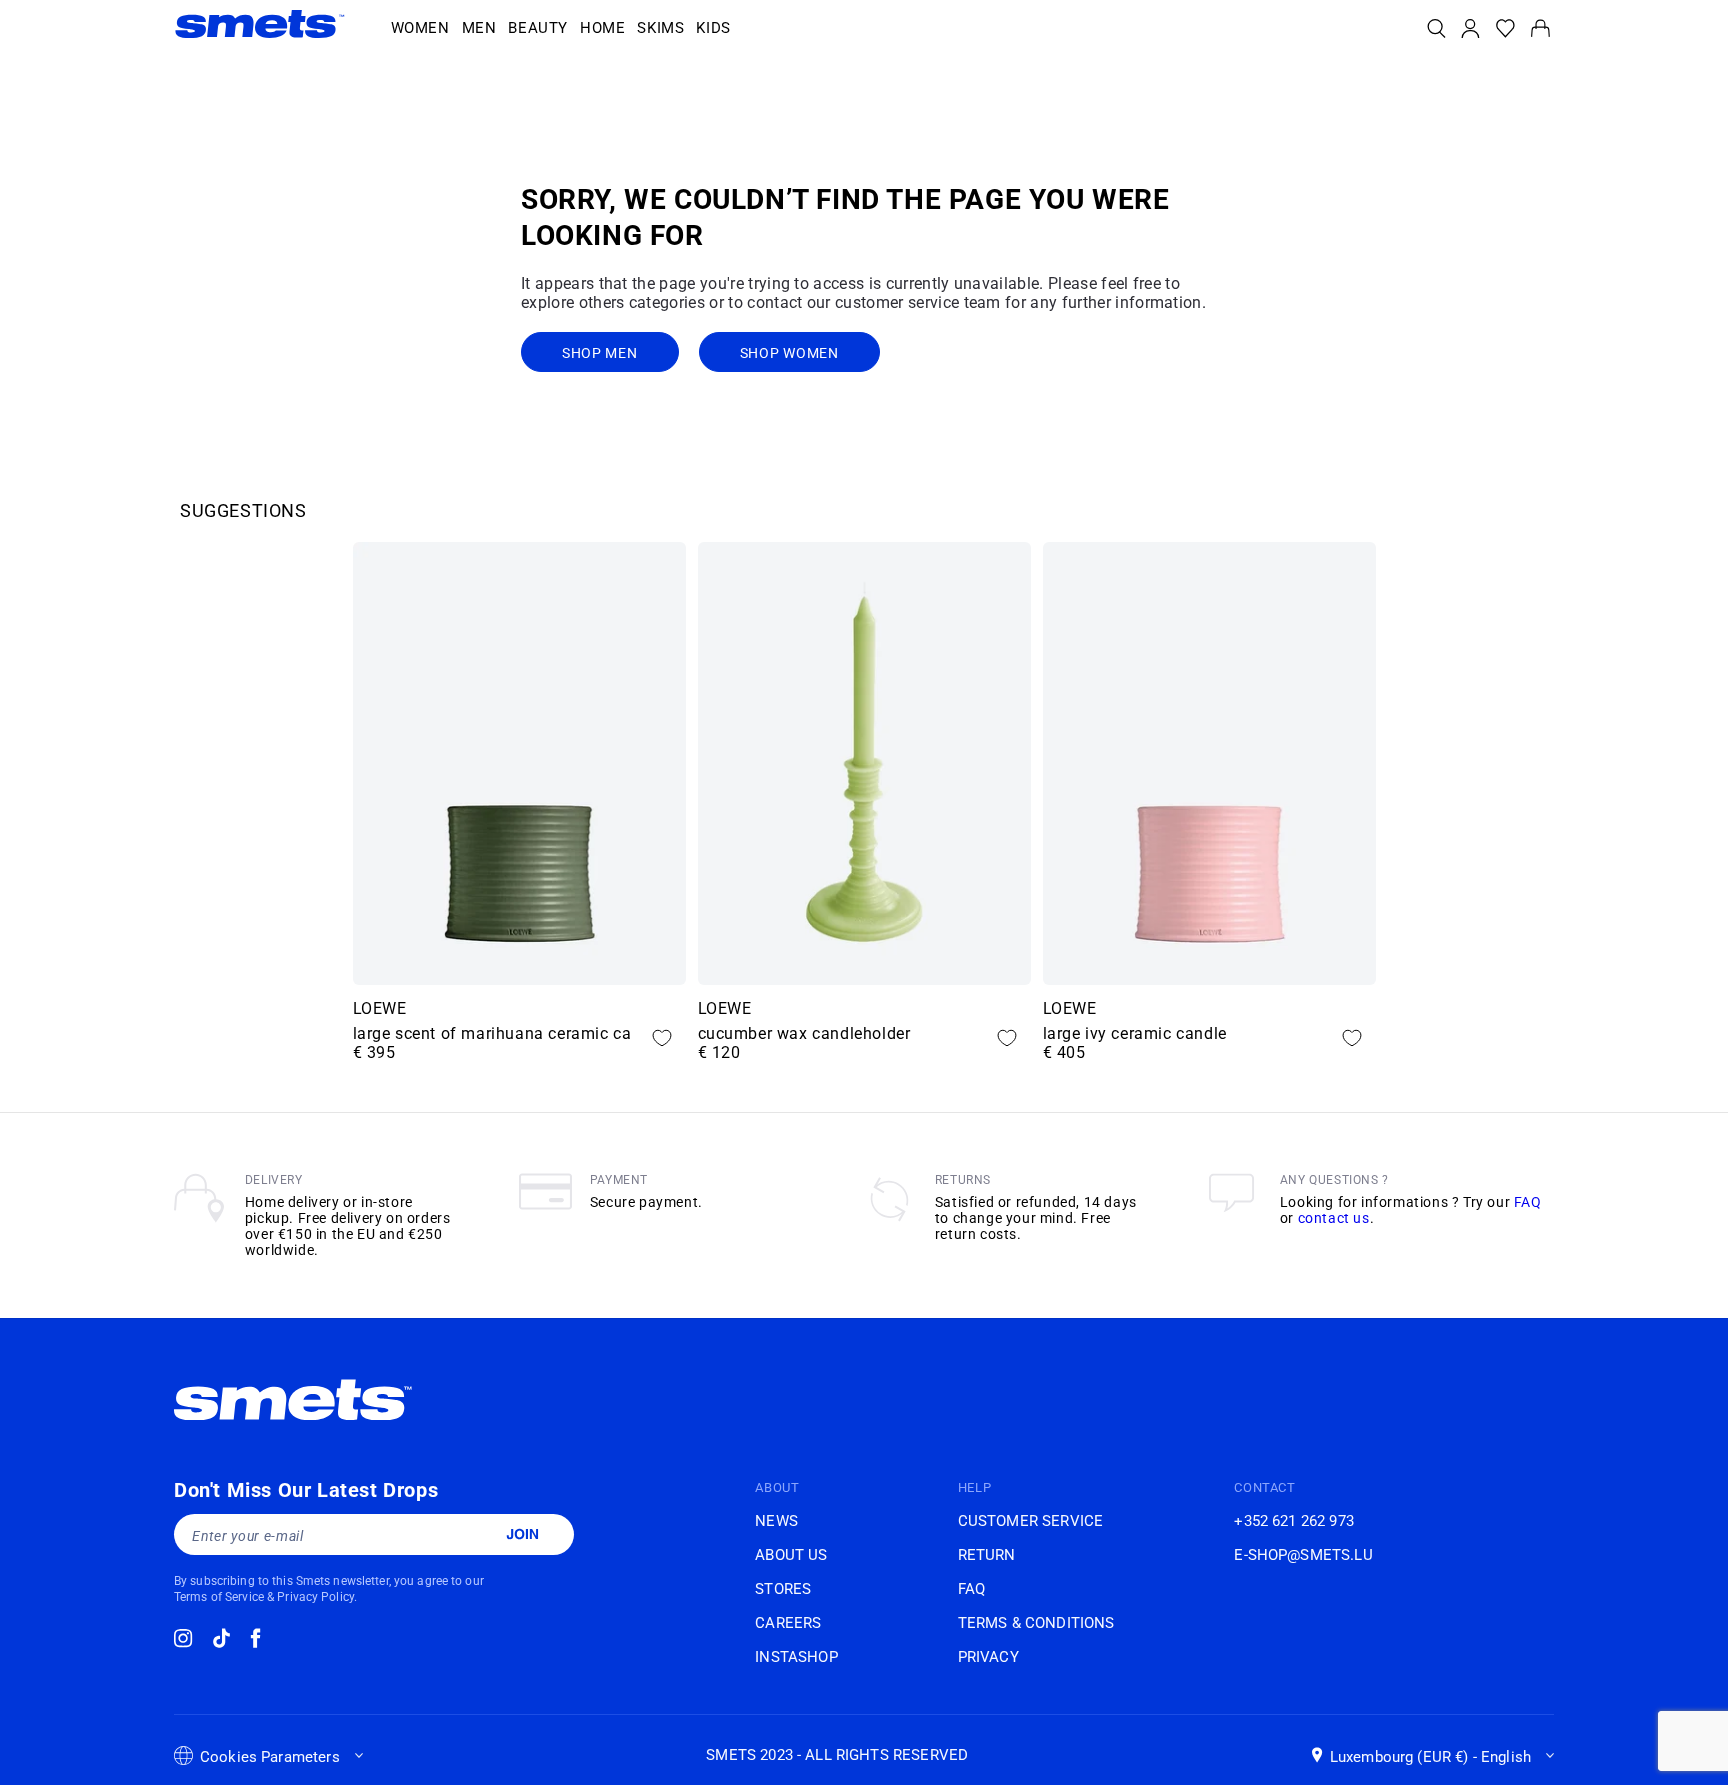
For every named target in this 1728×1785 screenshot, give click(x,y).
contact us (1334, 1218)
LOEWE (380, 1008)
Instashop (796, 1657)
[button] (420, 29)
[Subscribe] (522, 1534)
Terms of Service (219, 1597)
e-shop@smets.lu (1303, 1555)
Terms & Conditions (1036, 1623)
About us (791, 1555)
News (776, 1521)
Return (987, 1555)
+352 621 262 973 (1293, 1521)
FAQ (1528, 1202)
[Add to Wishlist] (662, 1038)
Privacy (988, 1657)
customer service (1030, 1521)
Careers (788, 1623)
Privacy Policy (315, 1597)
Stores (783, 1589)
